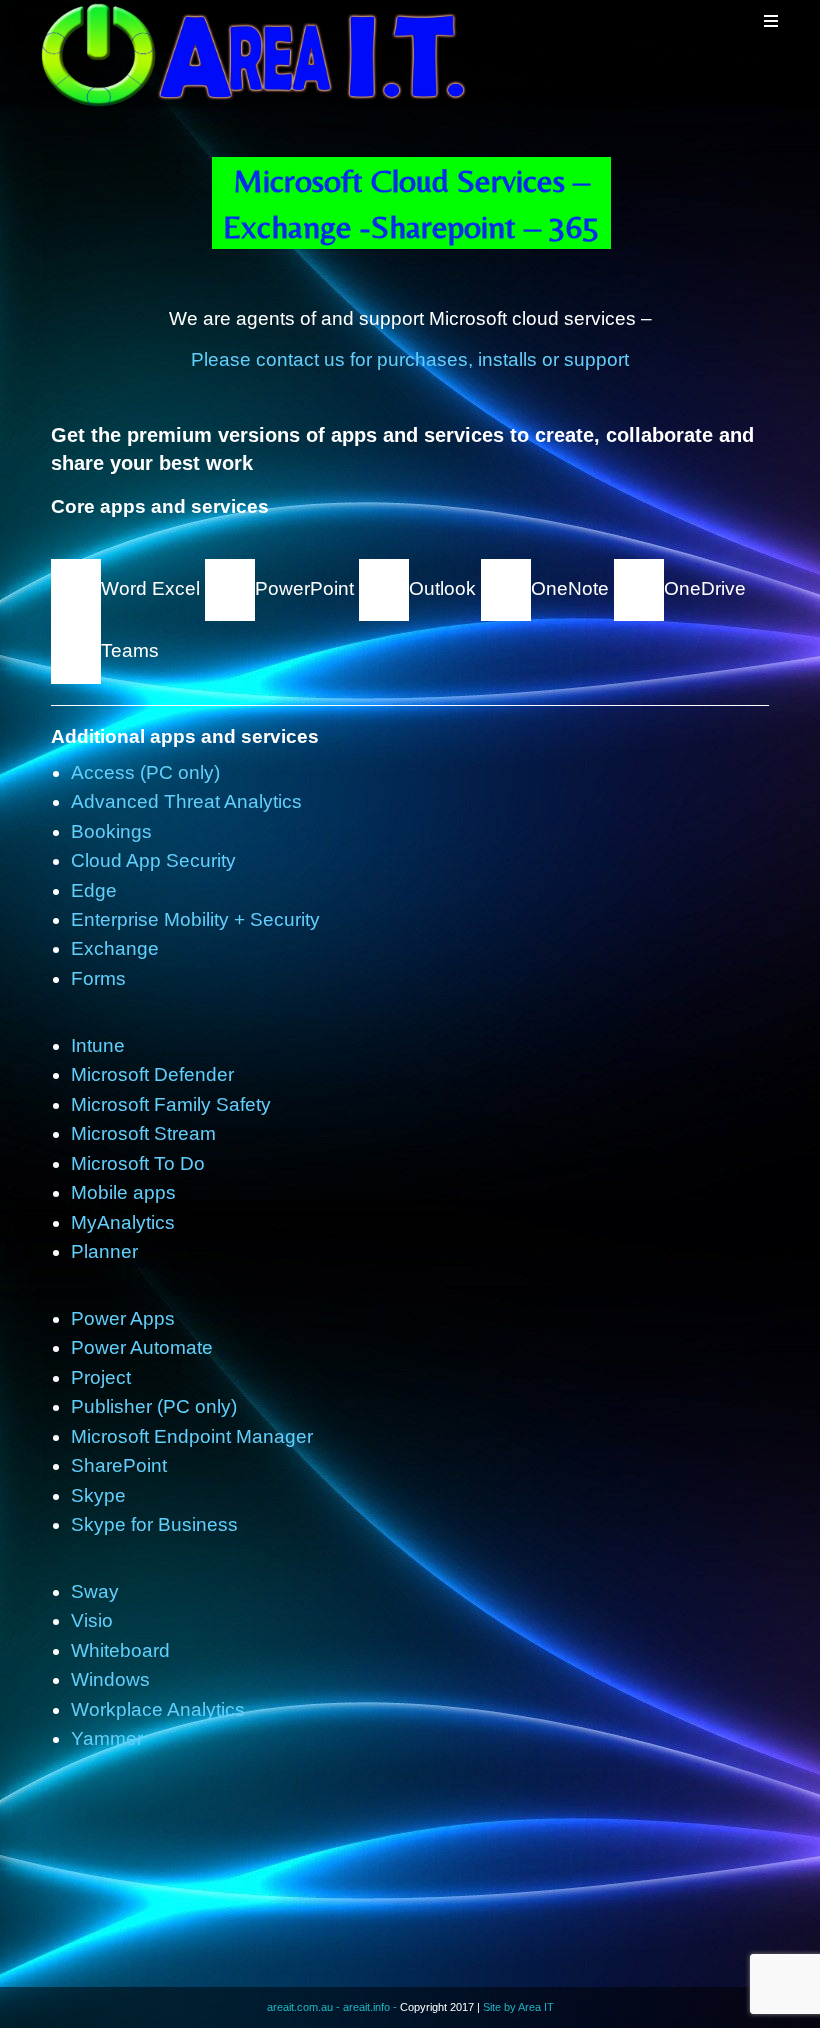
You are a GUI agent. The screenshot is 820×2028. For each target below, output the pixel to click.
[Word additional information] (76, 588)
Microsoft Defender (152, 1074)
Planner (104, 1251)
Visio (92, 1620)
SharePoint (119, 1465)
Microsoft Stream (143, 1133)
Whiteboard (120, 1650)
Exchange (115, 948)
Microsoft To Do (138, 1163)
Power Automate (142, 1347)
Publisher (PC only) (154, 1406)
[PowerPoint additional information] (230, 588)
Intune (98, 1045)
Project (101, 1377)
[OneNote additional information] (506, 588)
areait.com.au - (305, 2007)
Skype (98, 1495)
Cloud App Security (153, 860)
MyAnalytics (123, 1222)
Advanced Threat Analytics (186, 801)
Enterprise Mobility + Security (195, 919)
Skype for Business (154, 1524)
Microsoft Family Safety (171, 1104)
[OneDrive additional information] (636, 588)
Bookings (111, 831)
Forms (98, 978)
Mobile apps (123, 1192)
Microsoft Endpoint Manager (192, 1436)
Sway (95, 1591)
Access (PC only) (145, 772)
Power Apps (123, 1318)
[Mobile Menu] (771, 21)
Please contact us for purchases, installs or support (410, 359)
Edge (94, 890)
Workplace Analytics (158, 1709)
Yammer (107, 1738)
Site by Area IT (518, 2007)
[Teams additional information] (76, 651)
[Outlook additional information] (384, 588)
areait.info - (371, 2007)
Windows (110, 1679)
